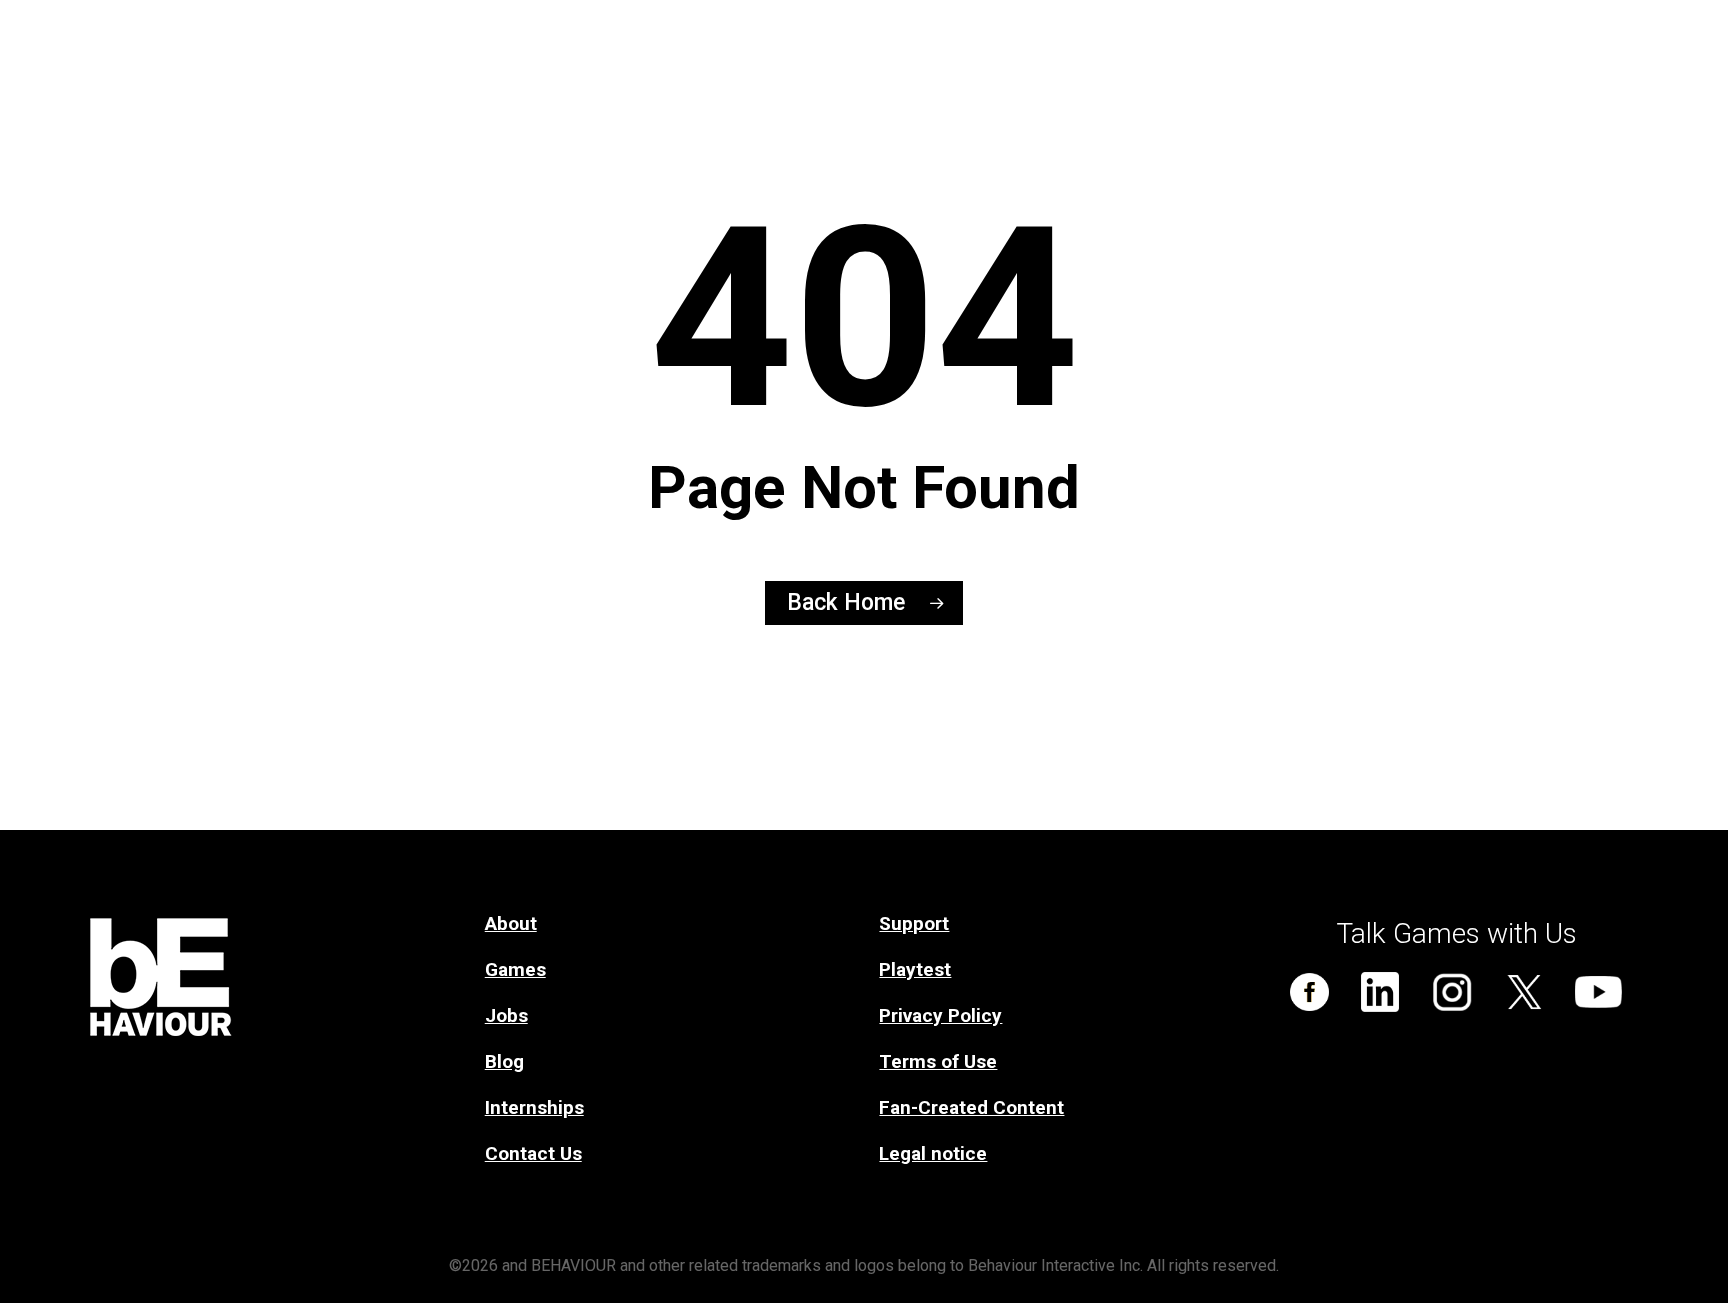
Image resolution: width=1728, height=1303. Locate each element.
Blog (504, 1061)
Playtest (915, 969)
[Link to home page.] (272, 932)
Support (914, 923)
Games (515, 969)
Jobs (506, 1015)
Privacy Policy (940, 1015)
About (511, 923)
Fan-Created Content (971, 1107)
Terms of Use (938, 1061)
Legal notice (933, 1153)
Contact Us (533, 1153)
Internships (534, 1107)
